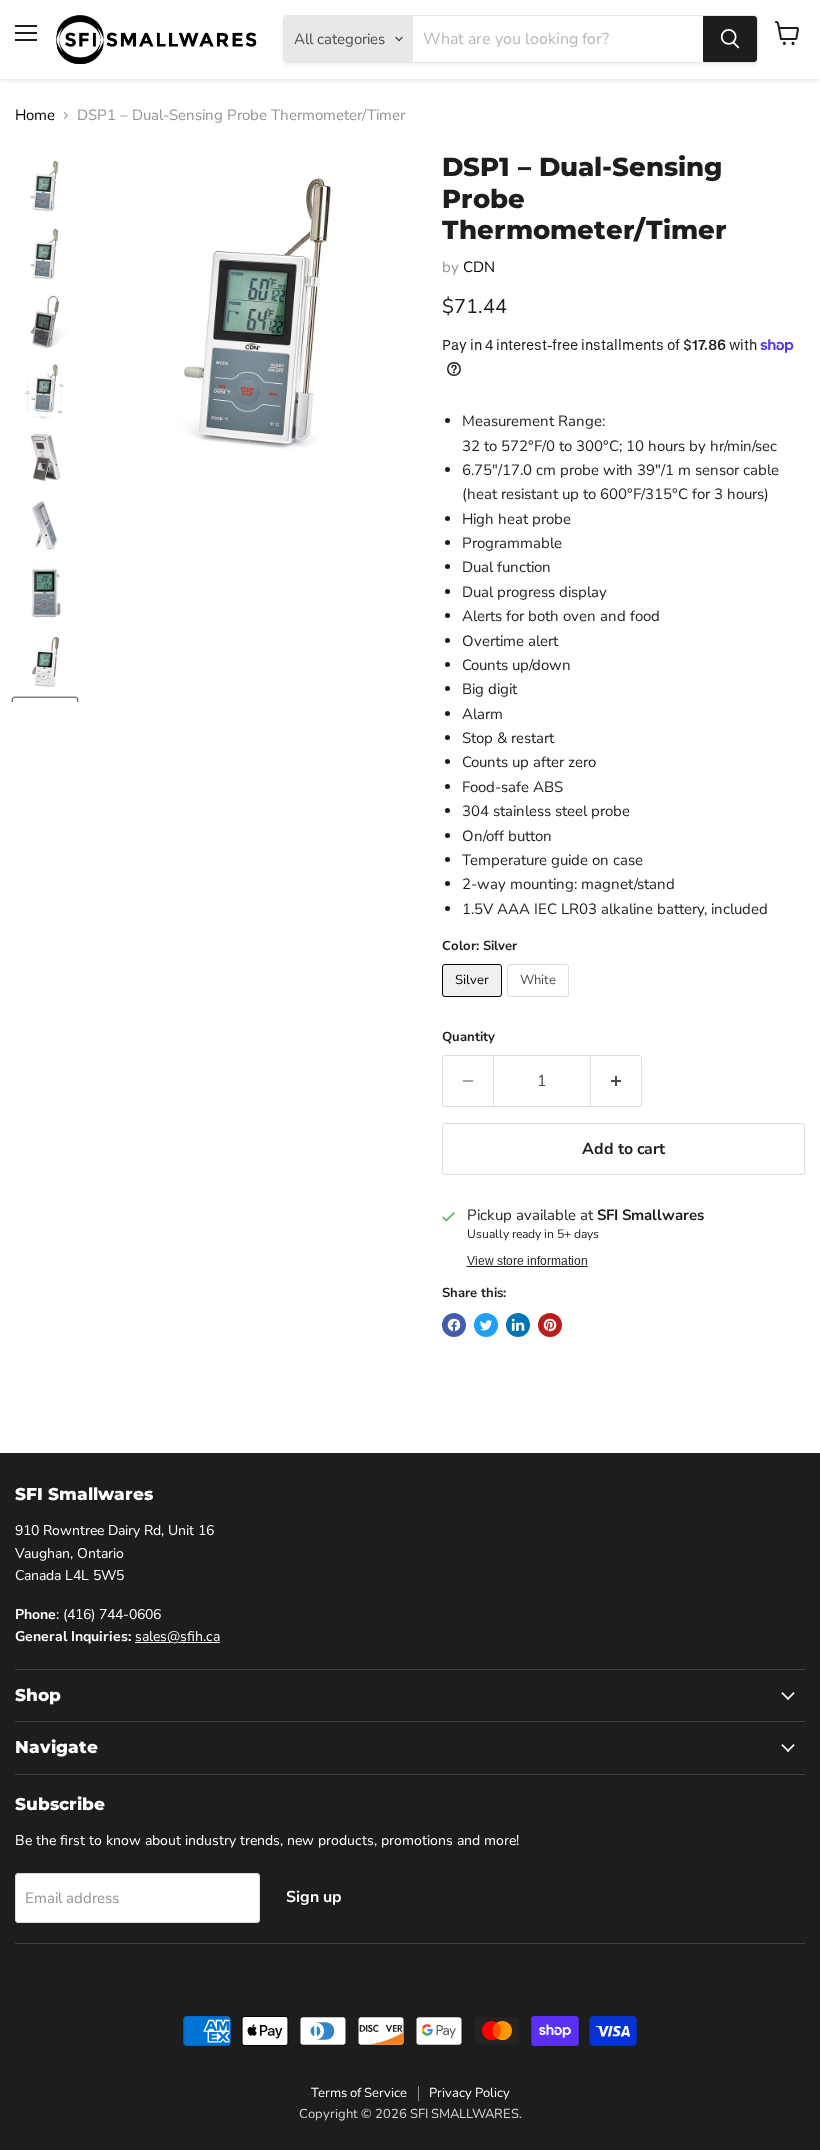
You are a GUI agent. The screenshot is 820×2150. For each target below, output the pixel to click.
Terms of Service (359, 2093)
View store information (527, 1261)
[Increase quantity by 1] (616, 1081)
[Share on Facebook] (454, 1325)
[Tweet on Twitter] (486, 1325)
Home (35, 115)
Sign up (314, 1897)
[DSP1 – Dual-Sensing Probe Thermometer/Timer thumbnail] (45, 186)
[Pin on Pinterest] (550, 1325)
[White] (540, 1002)
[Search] (730, 39)
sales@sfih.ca (177, 1636)
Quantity (468, 1037)
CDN (479, 267)
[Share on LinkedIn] (518, 1325)
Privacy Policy (469, 2093)
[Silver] (474, 1002)
